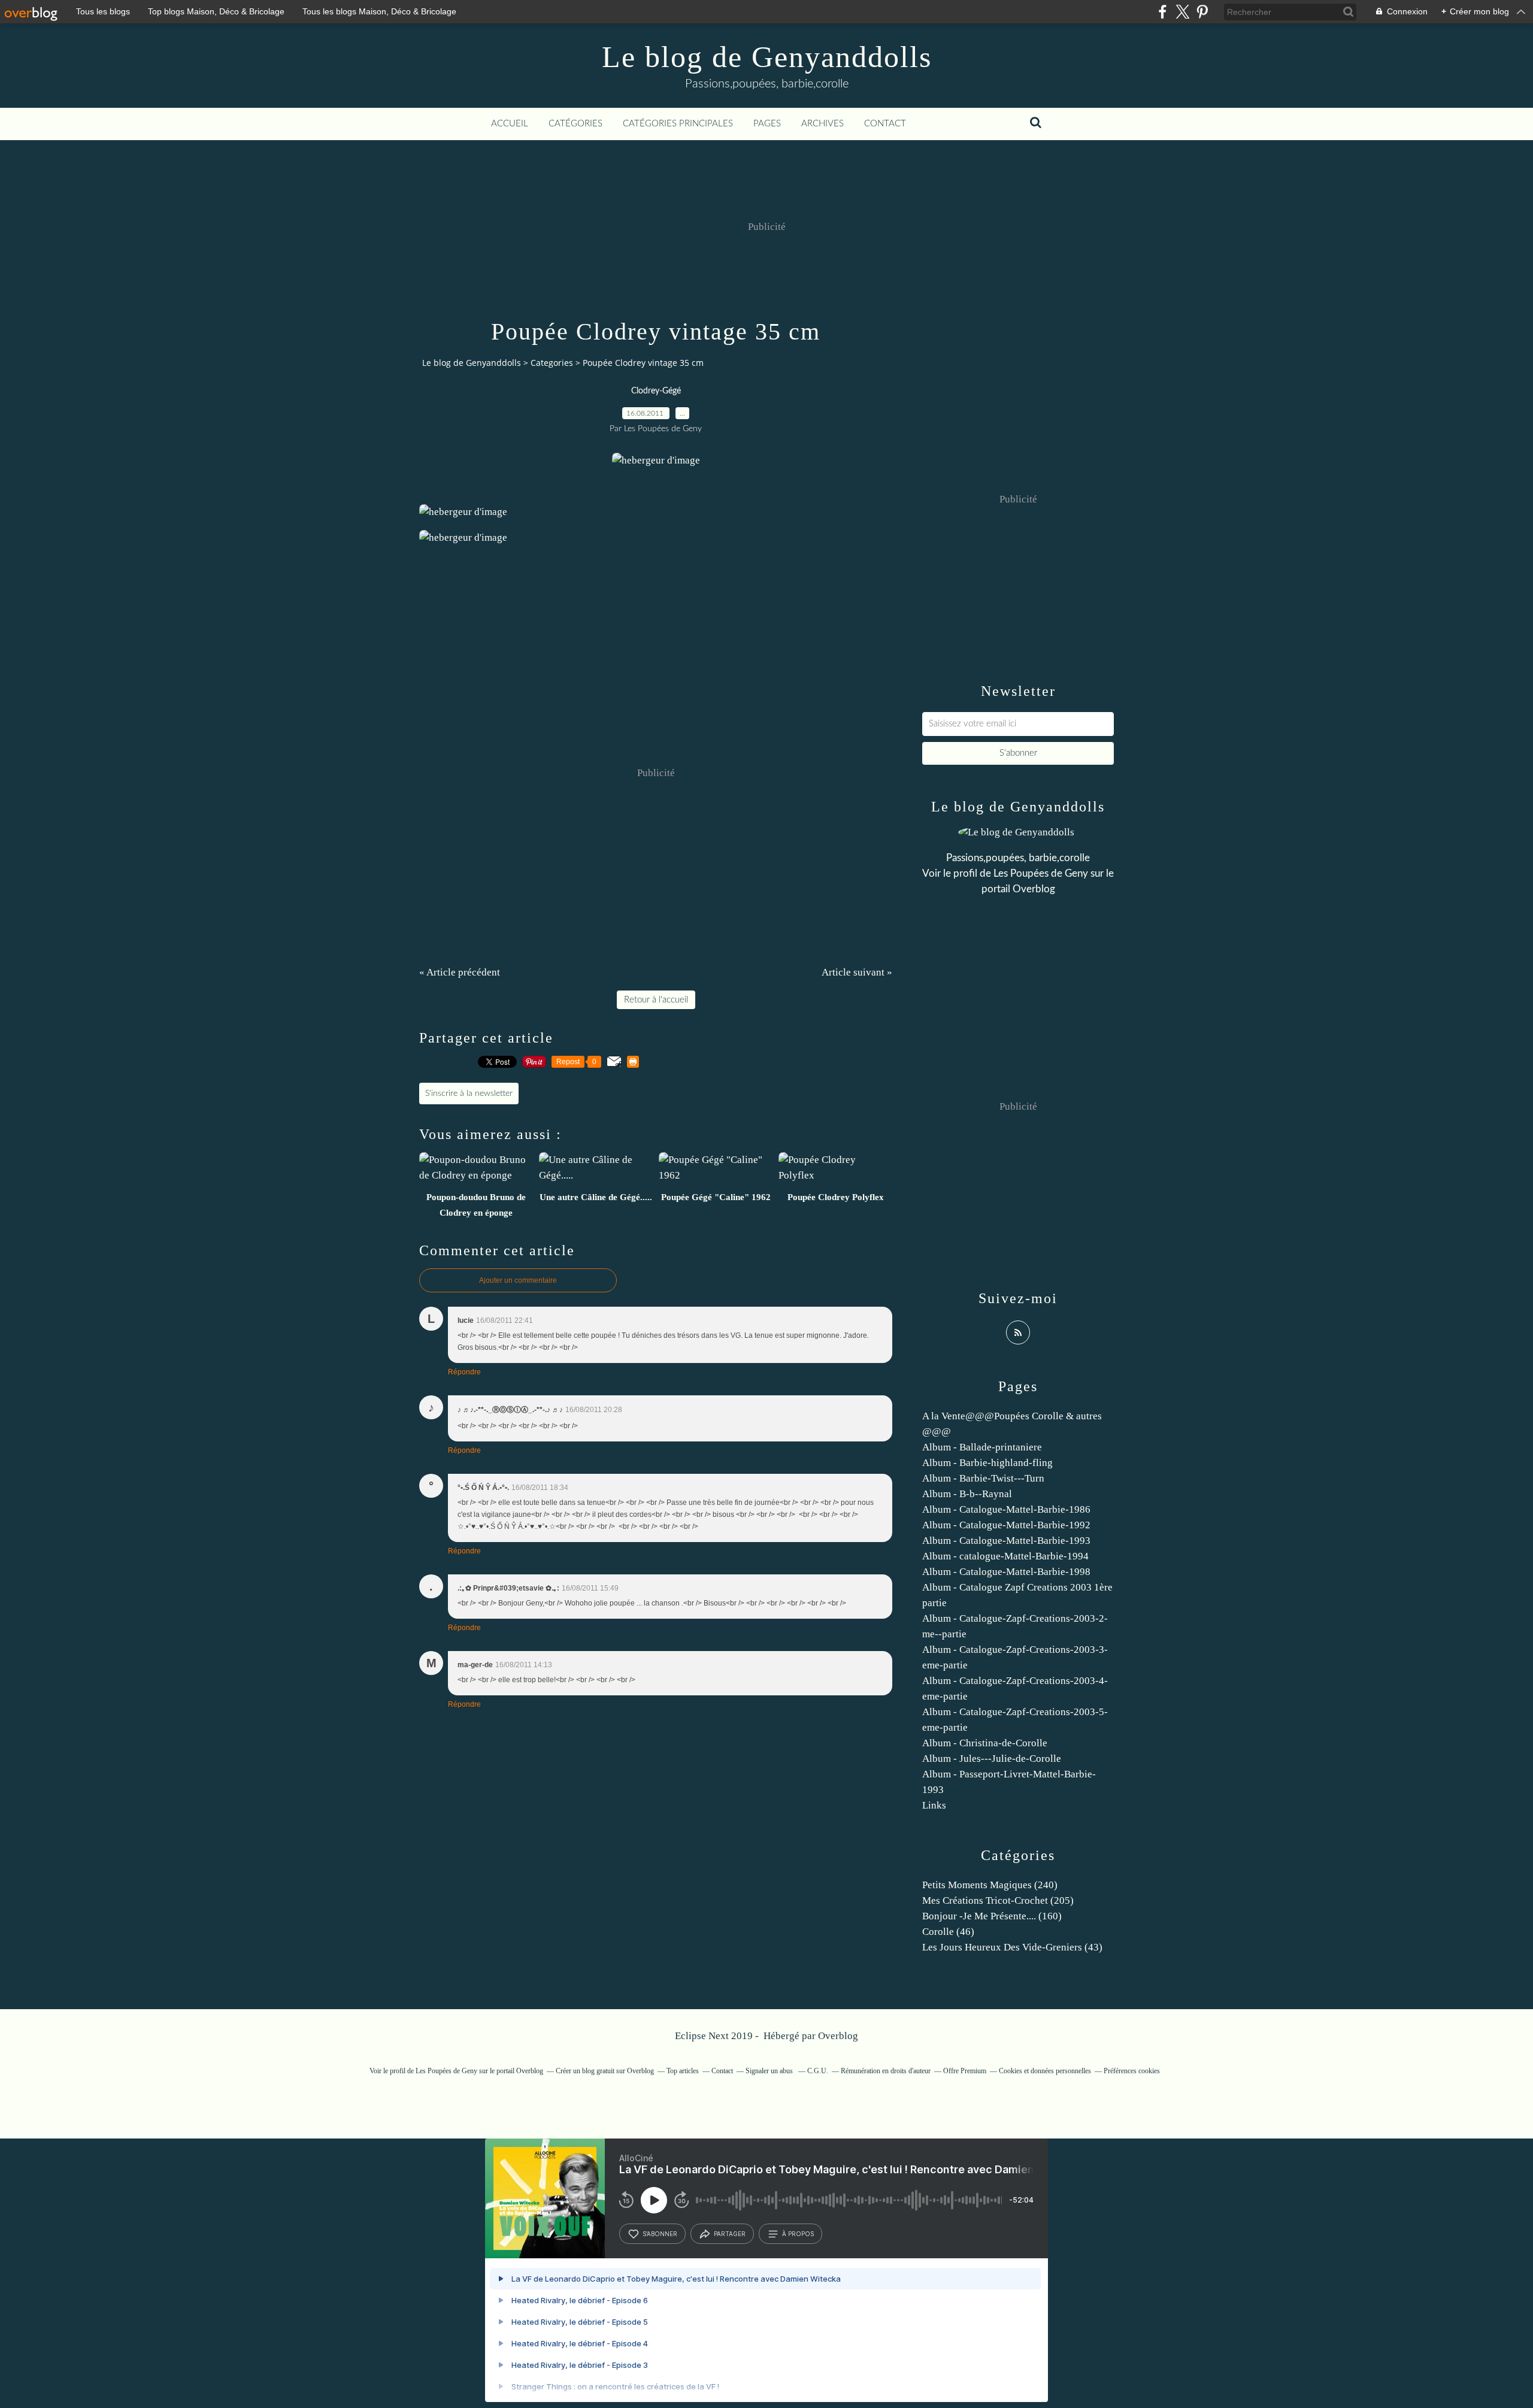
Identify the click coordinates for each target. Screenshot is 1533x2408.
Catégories (575, 124)
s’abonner (660, 2234)
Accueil (510, 124)
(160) (992, 1916)
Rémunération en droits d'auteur (886, 2071)
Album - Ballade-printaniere (982, 1447)
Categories (552, 363)
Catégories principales (678, 124)
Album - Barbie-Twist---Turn (983, 1478)
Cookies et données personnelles (1045, 2071)
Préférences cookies (1132, 2071)
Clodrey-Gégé (656, 391)
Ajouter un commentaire (518, 1280)
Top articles (683, 2071)
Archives (822, 124)
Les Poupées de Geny (1041, 873)
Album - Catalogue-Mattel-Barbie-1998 (1006, 1572)
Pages (767, 124)
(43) (1012, 1947)
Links (934, 1805)
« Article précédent (460, 972)
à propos (798, 2234)
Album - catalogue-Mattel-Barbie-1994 (1005, 1556)
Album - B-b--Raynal (967, 1494)
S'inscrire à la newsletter (469, 1094)
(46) (948, 1932)
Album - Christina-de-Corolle (985, 1743)
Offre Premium (965, 2071)
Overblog (838, 2036)
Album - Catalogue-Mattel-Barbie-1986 (1006, 1509)
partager (730, 2234)
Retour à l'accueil (656, 1000)
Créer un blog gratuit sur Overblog (605, 2071)
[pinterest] (1202, 12)
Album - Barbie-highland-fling (987, 1463)
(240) (990, 1885)
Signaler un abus (770, 2071)
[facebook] (1163, 12)
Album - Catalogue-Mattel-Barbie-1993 (1006, 1541)
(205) (998, 1900)
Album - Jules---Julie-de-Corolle (992, 1759)
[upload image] (656, 460)
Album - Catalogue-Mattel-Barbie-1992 (1006, 1525)
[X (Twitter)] (1182, 12)
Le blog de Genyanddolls (767, 57)
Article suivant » (857, 972)
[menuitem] (510, 124)
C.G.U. (818, 2071)
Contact (885, 124)
